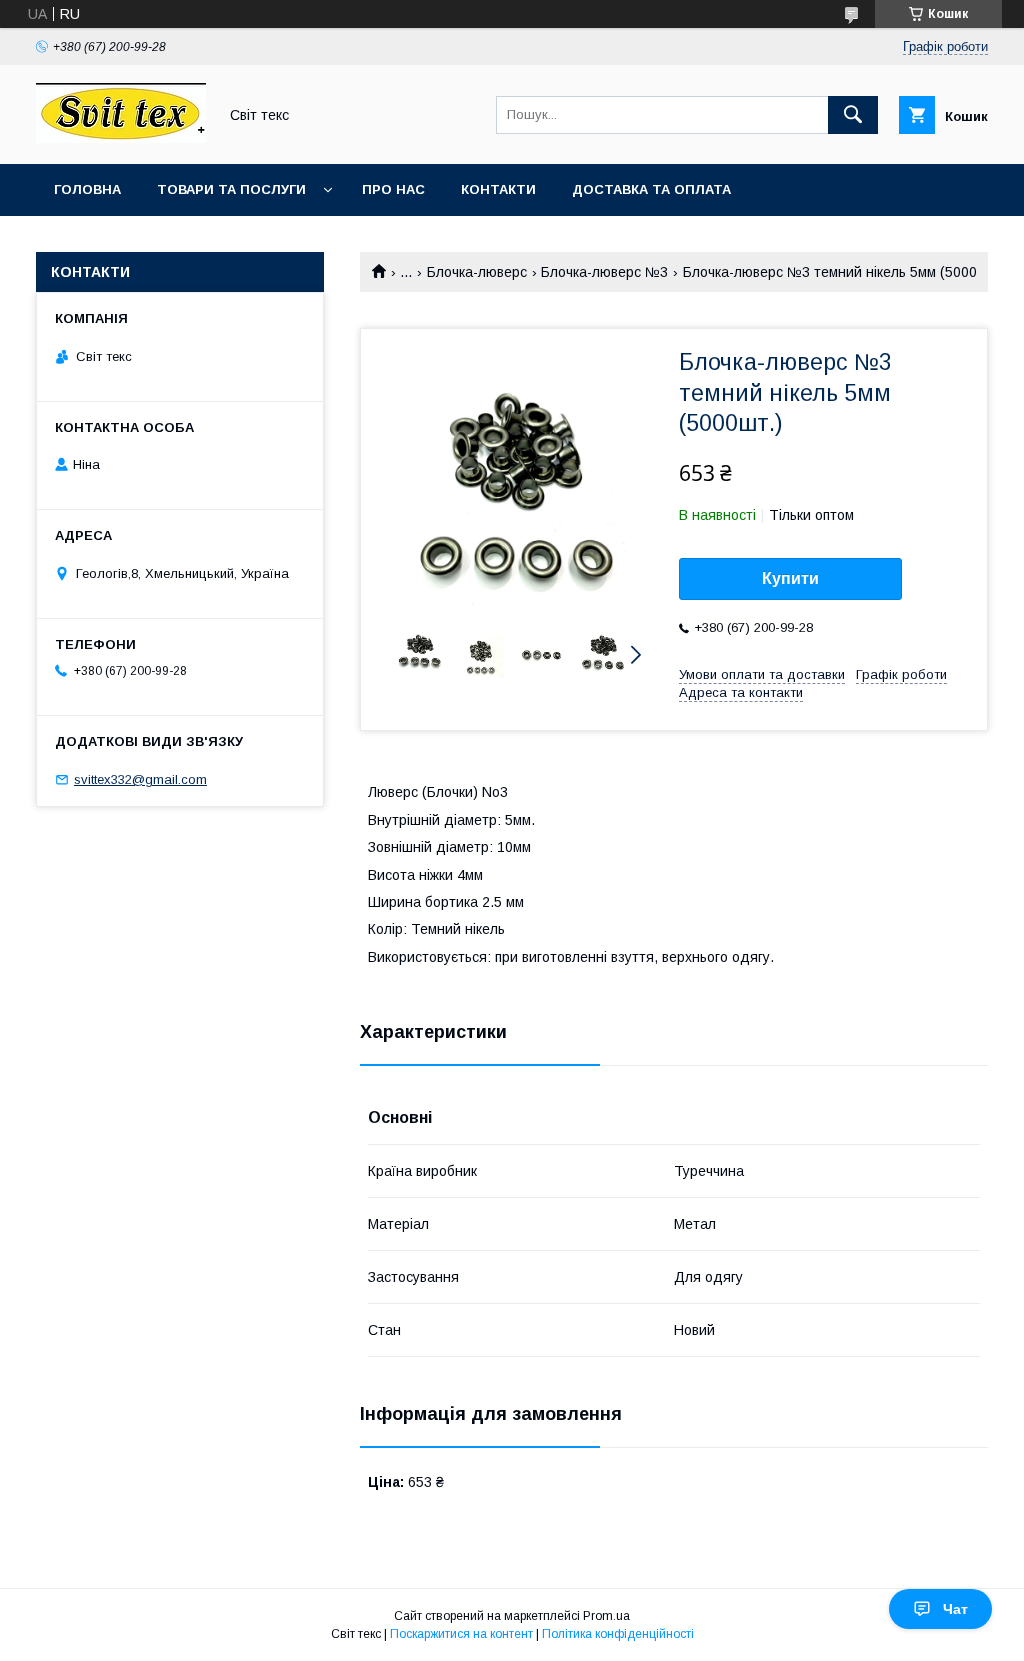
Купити (790, 578)
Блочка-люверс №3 (604, 272)
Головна (87, 189)
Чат (955, 1609)
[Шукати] (853, 115)
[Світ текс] (121, 138)
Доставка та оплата (651, 189)
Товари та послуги (231, 189)
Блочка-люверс (477, 272)
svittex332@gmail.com (140, 779)
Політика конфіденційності (618, 1634)
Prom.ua (606, 1616)
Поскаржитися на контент (461, 1634)
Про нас (393, 189)
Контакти (498, 189)
